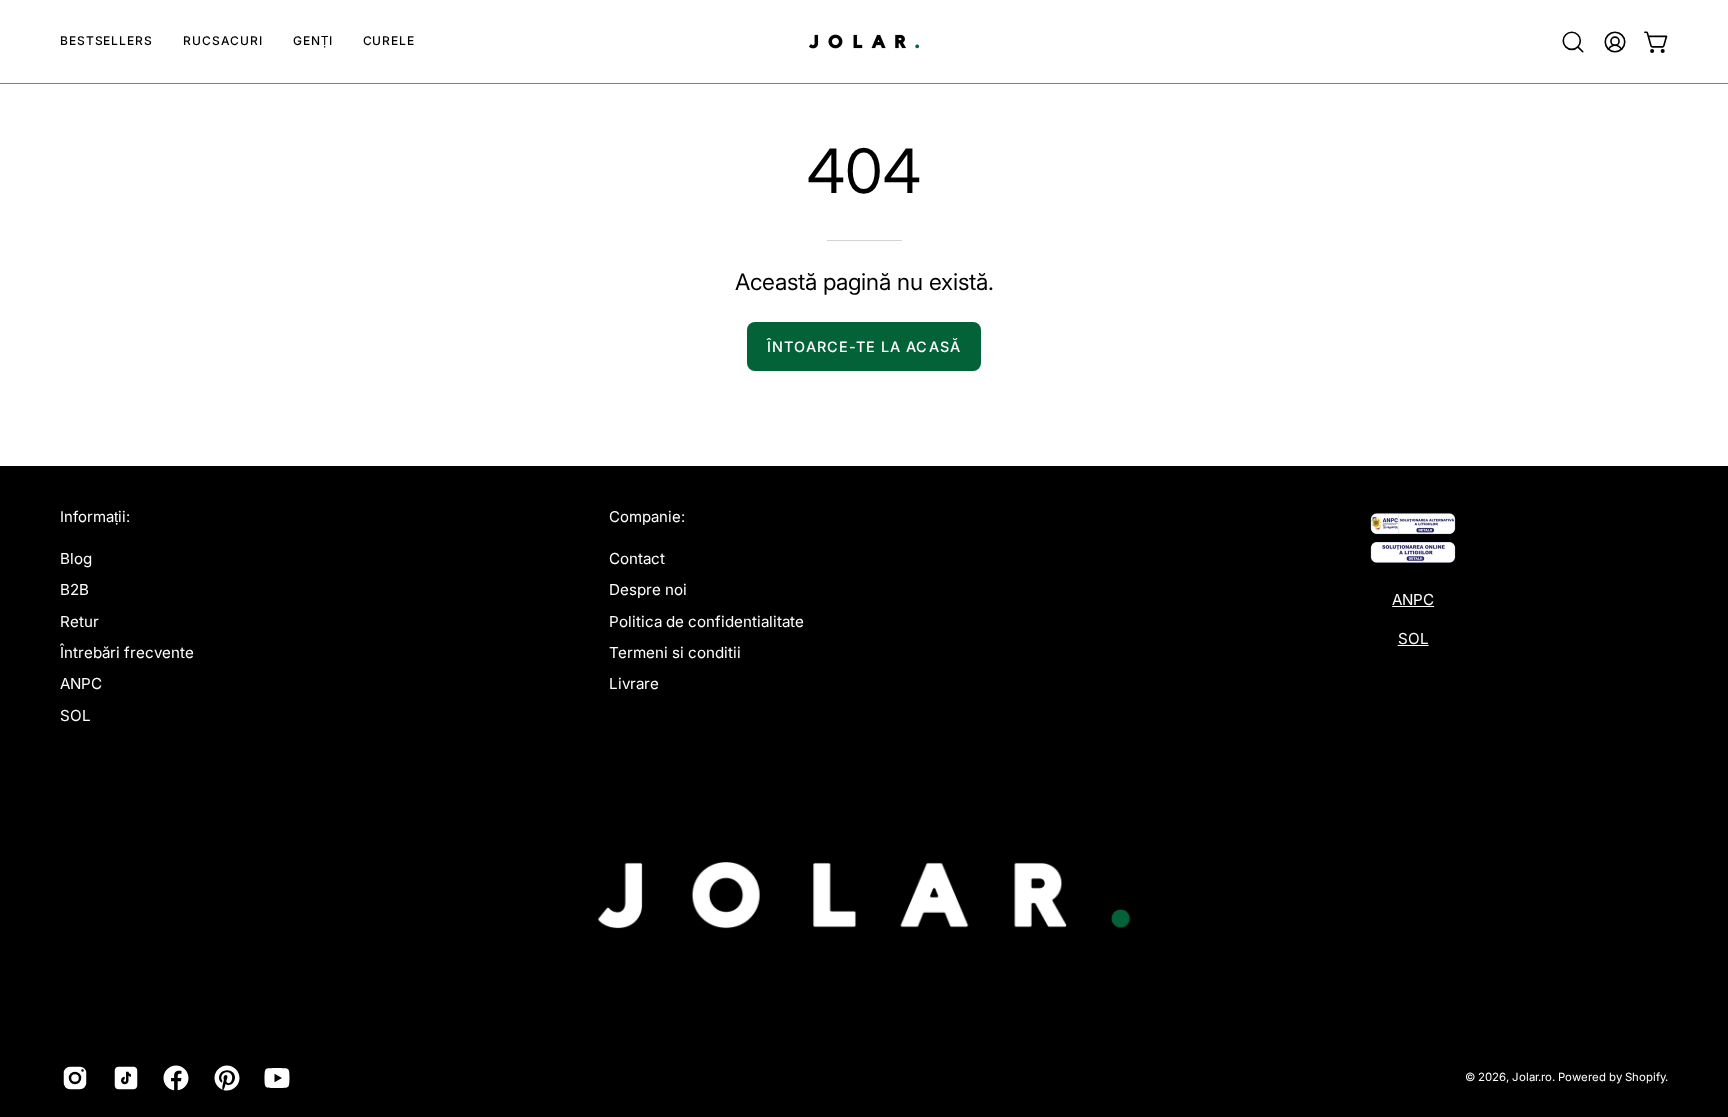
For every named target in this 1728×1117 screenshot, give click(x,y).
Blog (76, 558)
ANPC (81, 683)
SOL (75, 714)
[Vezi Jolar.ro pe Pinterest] (224, 1078)
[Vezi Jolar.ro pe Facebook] (173, 1078)
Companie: (647, 517)
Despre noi (648, 589)
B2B (74, 589)
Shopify (1645, 1077)
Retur (79, 620)
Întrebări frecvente (127, 652)
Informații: (95, 517)
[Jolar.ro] (864, 41)
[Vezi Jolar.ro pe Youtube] (274, 1078)
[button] (223, 41)
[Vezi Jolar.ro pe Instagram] (72, 1078)
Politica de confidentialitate (706, 620)
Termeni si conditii (675, 652)
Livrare (634, 683)
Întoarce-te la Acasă (864, 346)
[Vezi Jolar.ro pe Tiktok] (123, 1078)
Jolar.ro (1532, 1077)
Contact (637, 558)
